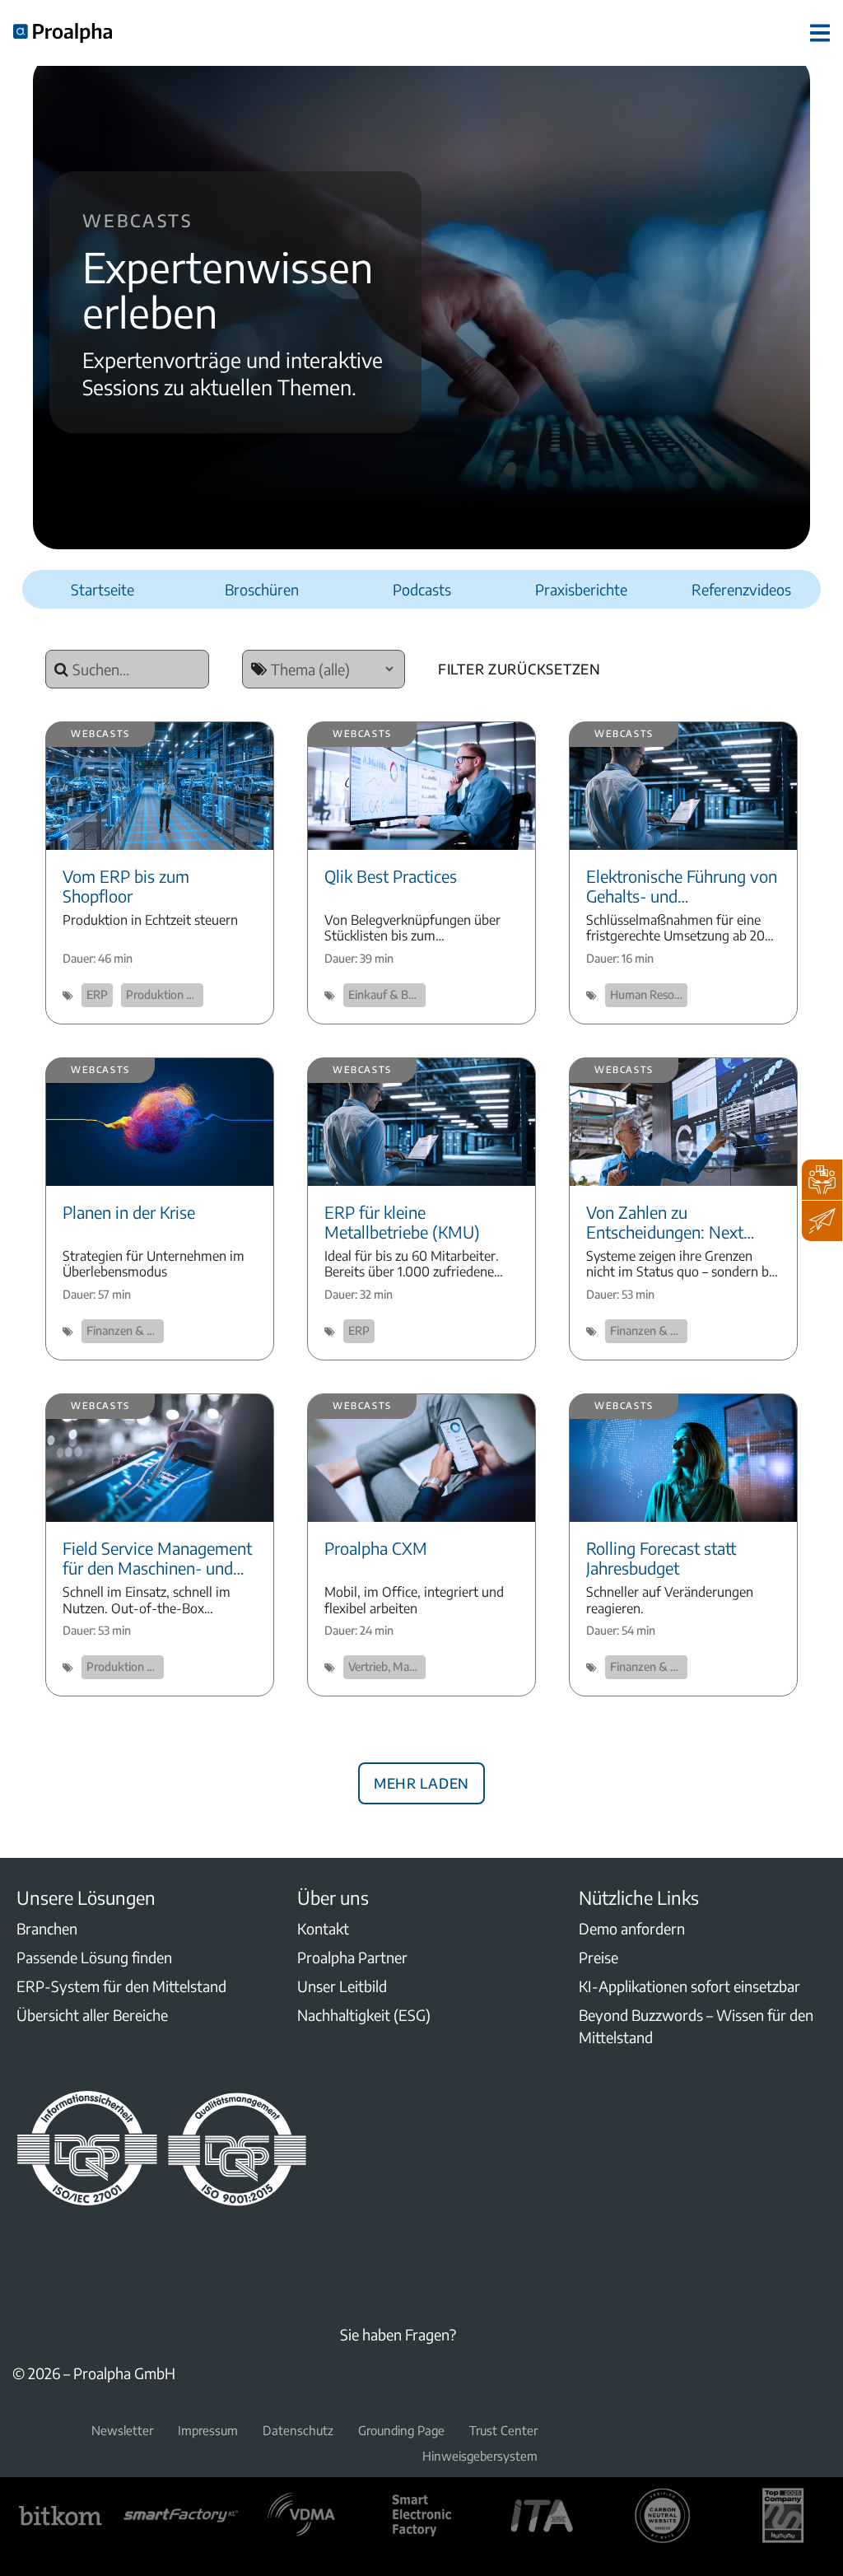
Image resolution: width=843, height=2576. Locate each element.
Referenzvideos (741, 589)
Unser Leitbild (342, 1986)
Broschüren (262, 589)
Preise (598, 1957)
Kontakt (323, 1928)
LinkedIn (22, 2249)
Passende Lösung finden (94, 1957)
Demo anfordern (632, 1928)
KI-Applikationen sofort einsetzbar (689, 1986)
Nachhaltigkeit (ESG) (364, 2015)
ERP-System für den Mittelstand (121, 1986)
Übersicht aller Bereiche (92, 2015)
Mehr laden (421, 1780)
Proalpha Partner (352, 1957)
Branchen (47, 1928)
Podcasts (422, 589)
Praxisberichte (581, 589)
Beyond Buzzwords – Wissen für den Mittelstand (696, 2026)
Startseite (102, 589)
